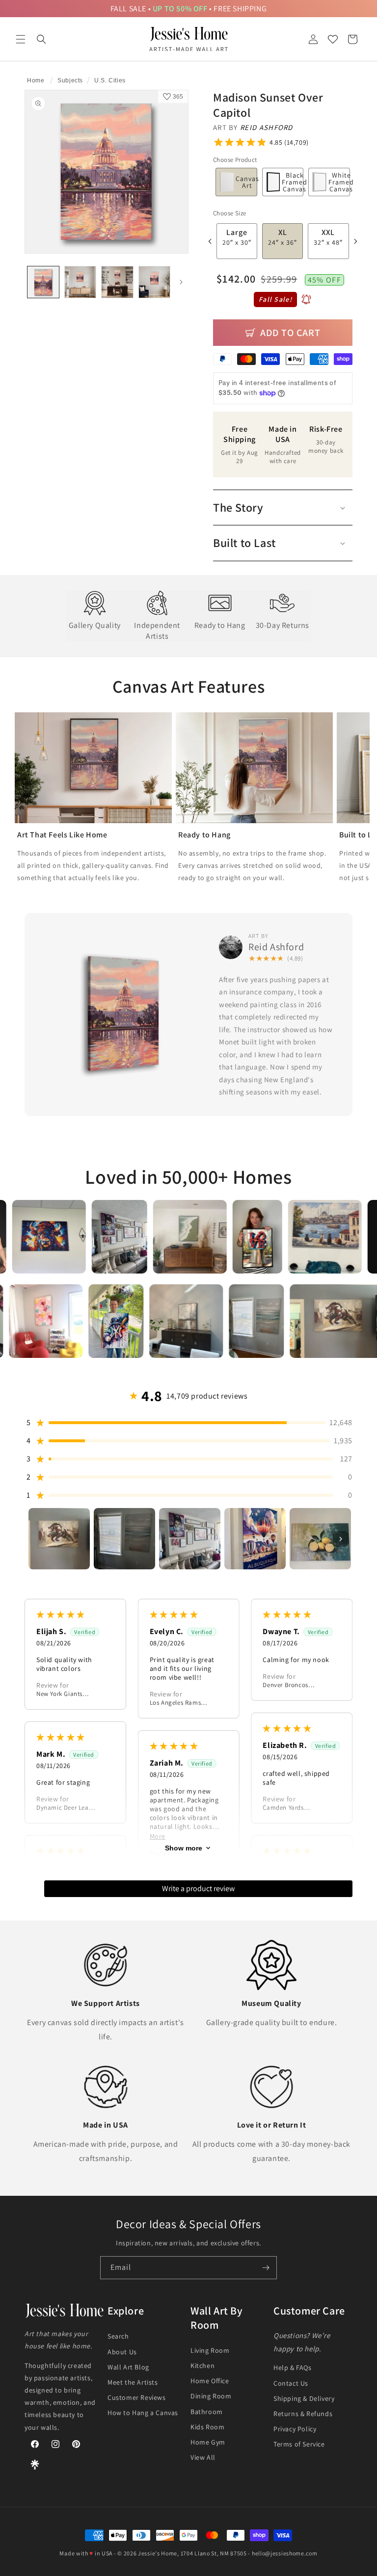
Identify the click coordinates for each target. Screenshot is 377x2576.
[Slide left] (210, 241)
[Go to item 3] (190, 1539)
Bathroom (207, 2412)
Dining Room (211, 2396)
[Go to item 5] (320, 1539)
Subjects (70, 80)
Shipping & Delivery (304, 2398)
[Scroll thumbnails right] (341, 1539)
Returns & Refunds (303, 2414)
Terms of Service (299, 2444)
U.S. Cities (110, 80)
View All (203, 2457)
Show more (184, 1848)
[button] (21, 39)
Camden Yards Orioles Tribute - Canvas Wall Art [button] (286, 1808)
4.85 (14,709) (289, 142)
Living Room (210, 2350)
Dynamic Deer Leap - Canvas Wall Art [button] (66, 1808)
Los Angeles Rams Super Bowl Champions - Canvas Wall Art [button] (179, 1703)
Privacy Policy (295, 2429)
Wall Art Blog (128, 2367)
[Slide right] (181, 282)
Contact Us (291, 2383)
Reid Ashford (267, 127)
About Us (122, 2352)
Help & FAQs (293, 2368)
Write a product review (198, 1888)
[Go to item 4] (255, 1539)
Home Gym (208, 2442)
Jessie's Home (158, 2553)
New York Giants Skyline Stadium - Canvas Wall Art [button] (62, 1694)
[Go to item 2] (124, 1539)
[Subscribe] (266, 2268)
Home (36, 80)
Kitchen (202, 2366)
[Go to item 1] (59, 1539)
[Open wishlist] (333, 39)
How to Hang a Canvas (143, 2413)
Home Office (210, 2381)
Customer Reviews (137, 2397)
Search (118, 2336)
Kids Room (207, 2427)
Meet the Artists (133, 2382)
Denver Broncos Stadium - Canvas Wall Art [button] (288, 1685)
